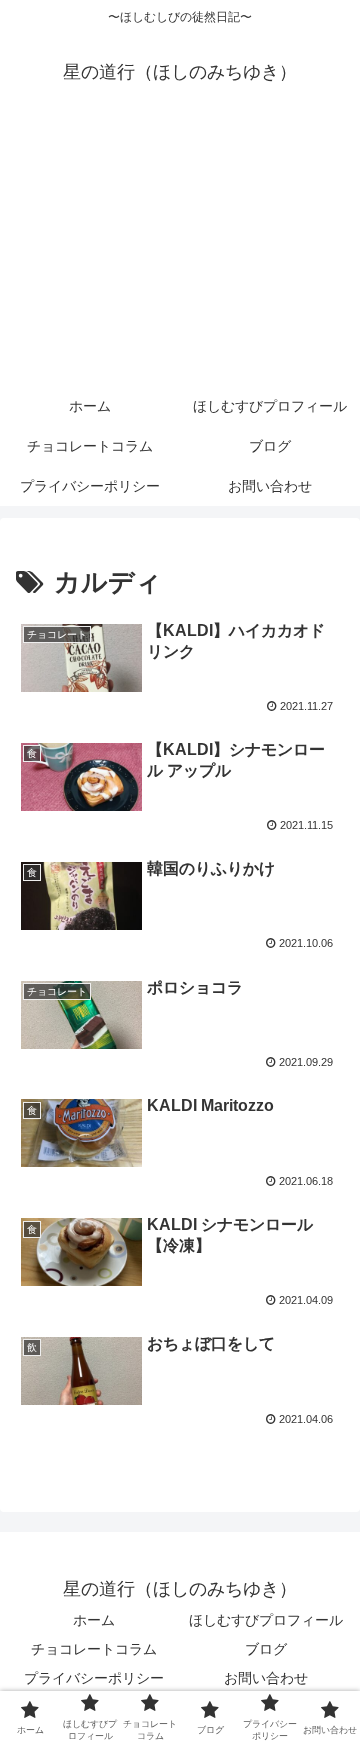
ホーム (94, 1620)
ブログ (266, 1649)
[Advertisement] (180, 252)
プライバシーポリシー (94, 1678)
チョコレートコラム (94, 1649)
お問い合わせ (266, 1678)
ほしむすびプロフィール (266, 1620)
